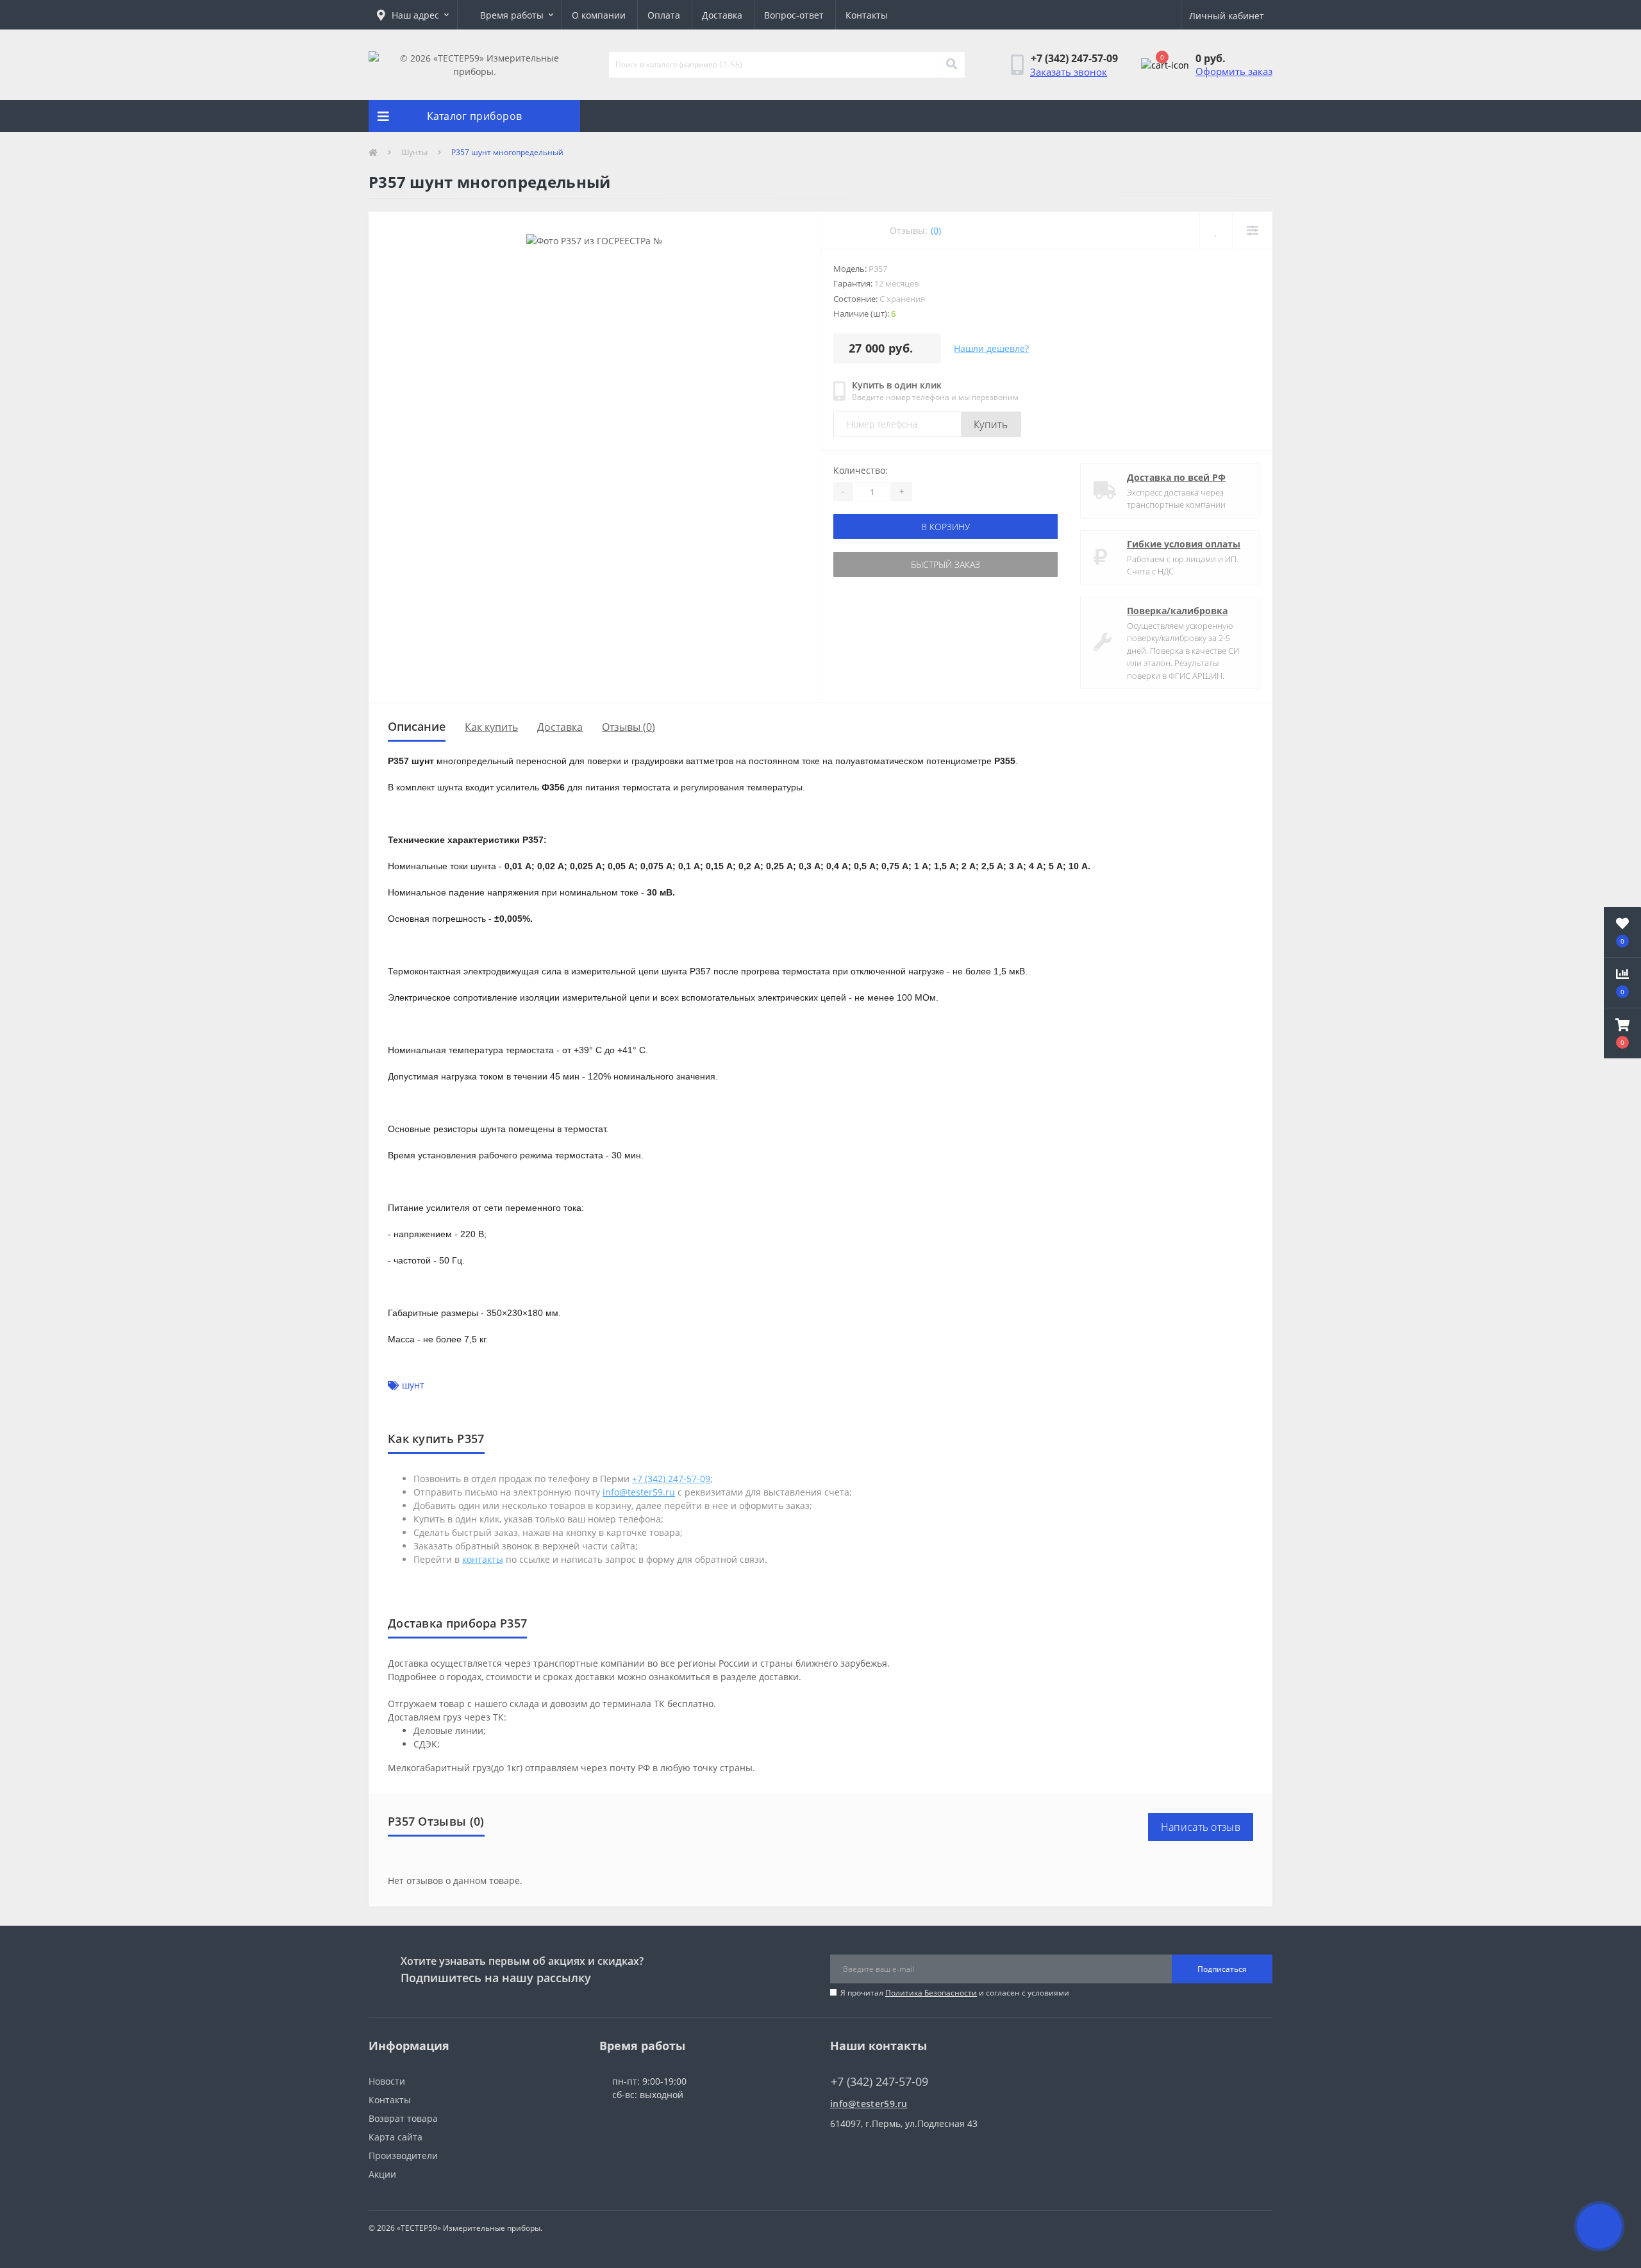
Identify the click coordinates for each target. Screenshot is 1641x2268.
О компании (599, 15)
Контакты (867, 15)
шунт (413, 1385)
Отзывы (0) (629, 727)
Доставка (722, 15)
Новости (387, 2081)
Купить (991, 424)
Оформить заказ (1234, 71)
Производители (403, 2155)
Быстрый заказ (945, 564)
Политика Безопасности (931, 1993)
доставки (779, 1677)
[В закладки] (1216, 230)
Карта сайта (396, 2137)
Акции (382, 2174)
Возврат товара (403, 2118)
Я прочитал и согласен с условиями (955, 1993)
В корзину (945, 527)
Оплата (664, 15)
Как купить (491, 727)
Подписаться (1222, 1969)
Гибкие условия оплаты (1184, 544)
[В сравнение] (1252, 230)
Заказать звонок (1069, 72)
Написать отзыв (1201, 1827)
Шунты (414, 152)
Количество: (861, 470)
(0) (936, 230)
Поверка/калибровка (1177, 611)
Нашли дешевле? (991, 348)
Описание (417, 726)
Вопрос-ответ (794, 15)
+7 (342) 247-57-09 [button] (879, 2082)
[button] (413, 15)
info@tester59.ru (869, 2104)
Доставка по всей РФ (1176, 477)
